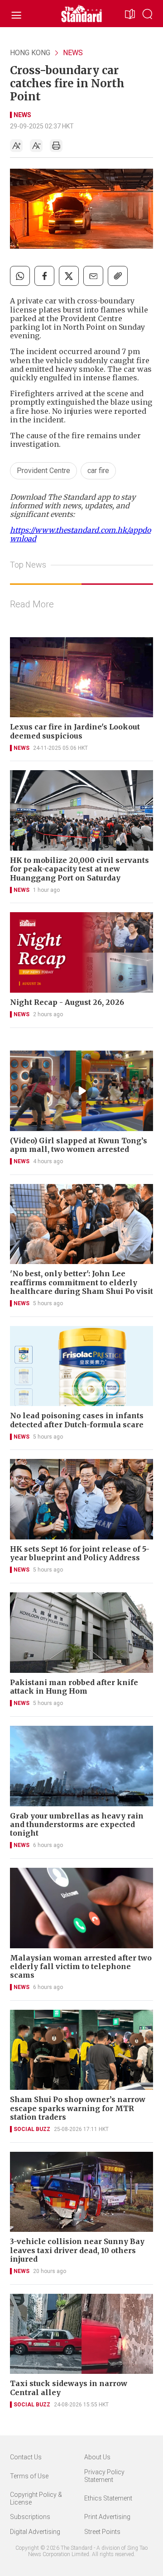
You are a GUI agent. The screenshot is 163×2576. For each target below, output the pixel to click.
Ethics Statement (108, 2498)
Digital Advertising (35, 2532)
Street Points (102, 2532)
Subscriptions (30, 2517)
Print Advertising (107, 2517)
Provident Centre (43, 471)
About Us (97, 2457)
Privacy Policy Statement (104, 2476)
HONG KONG (30, 53)
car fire (98, 471)
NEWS (73, 53)
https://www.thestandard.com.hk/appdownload (80, 534)
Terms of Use (29, 2476)
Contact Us (26, 2457)
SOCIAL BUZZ (32, 2129)
